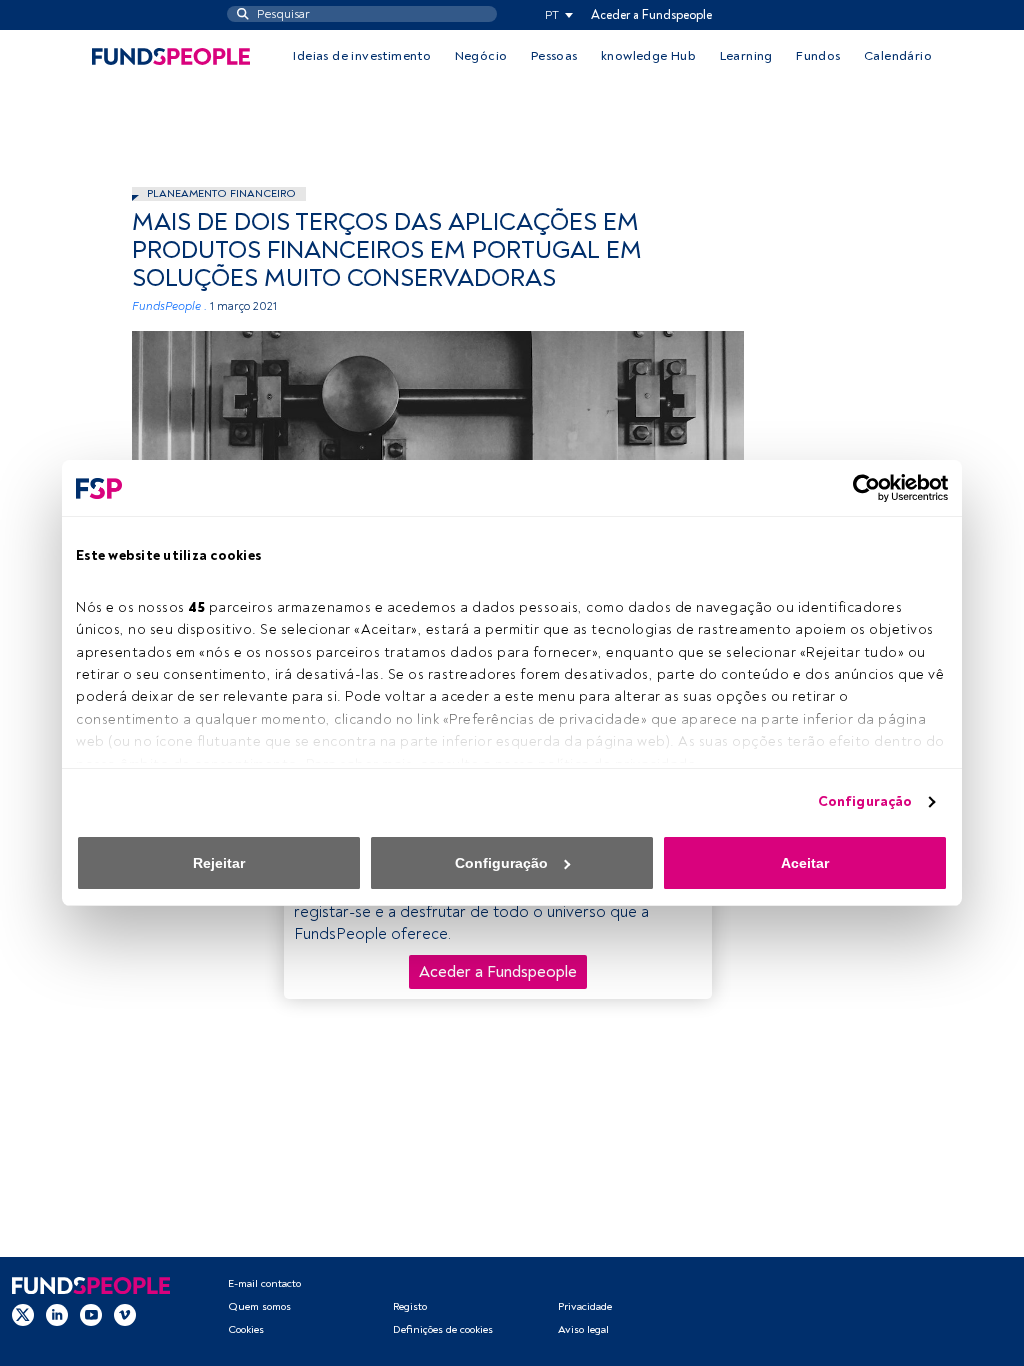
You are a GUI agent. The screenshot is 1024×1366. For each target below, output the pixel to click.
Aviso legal (583, 1329)
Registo (410, 1306)
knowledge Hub (648, 56)
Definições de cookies (443, 1329)
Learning (746, 56)
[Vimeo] (125, 1315)
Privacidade (585, 1306)
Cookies (246, 1329)
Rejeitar (219, 863)
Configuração (865, 801)
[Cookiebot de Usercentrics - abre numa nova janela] (860, 488)
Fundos (818, 56)
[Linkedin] (57, 1315)
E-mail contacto (264, 1283)
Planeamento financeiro (221, 193)
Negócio (481, 56)
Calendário (898, 56)
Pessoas (554, 56)
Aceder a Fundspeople (651, 15)
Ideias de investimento (362, 56)
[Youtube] (91, 1315)
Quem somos (259, 1306)
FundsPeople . (169, 306)
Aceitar (805, 863)
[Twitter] (23, 1315)
